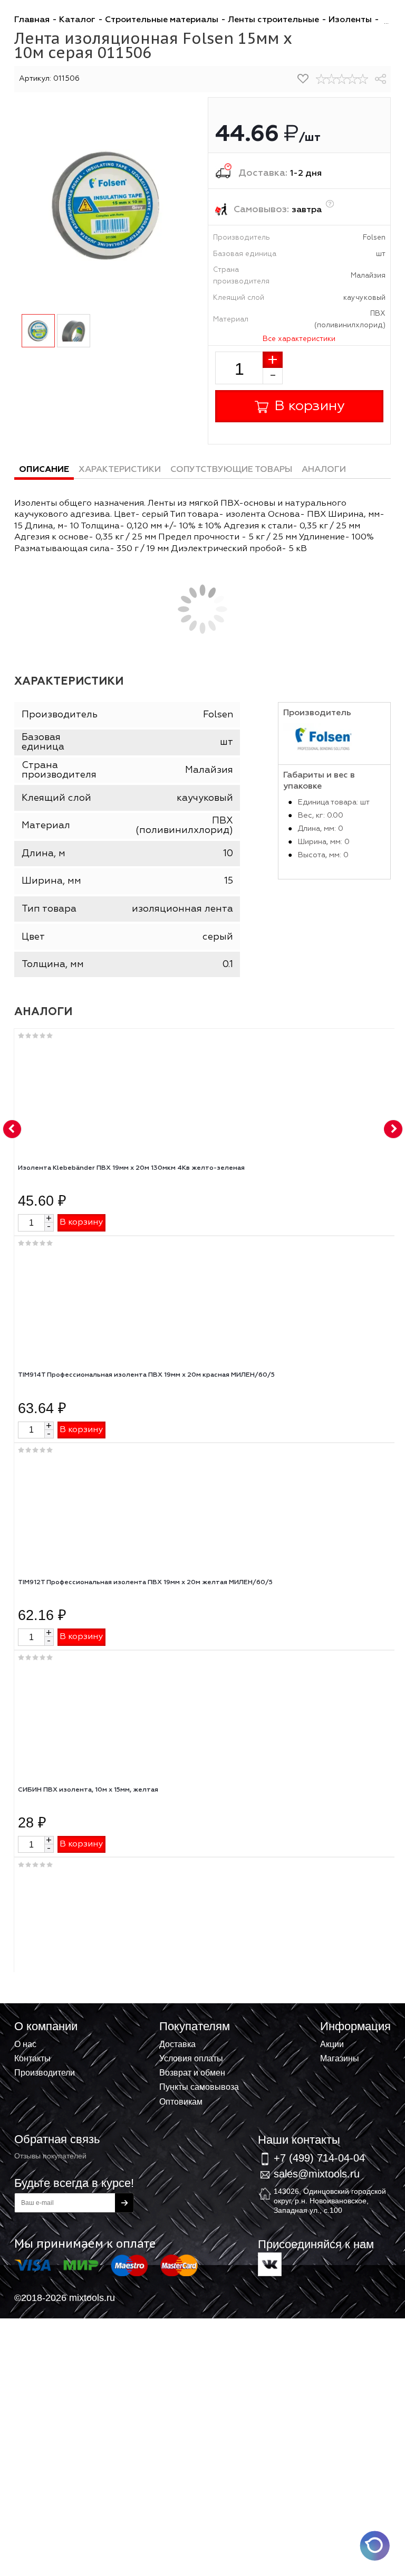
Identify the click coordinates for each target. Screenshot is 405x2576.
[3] (342, 79)
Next (393, 1130)
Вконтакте (270, 2264)
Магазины (340, 2058)
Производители (45, 2072)
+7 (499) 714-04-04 (319, 2158)
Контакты (32, 2058)
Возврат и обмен (192, 2072)
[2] (332, 79)
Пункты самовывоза (199, 2087)
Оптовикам (181, 2101)
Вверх (345, 2038)
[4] (352, 79)
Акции (332, 2044)
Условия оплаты (191, 2058)
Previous (13, 1130)
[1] (321, 79)
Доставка (177, 2044)
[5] (363, 79)
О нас (25, 2044)
